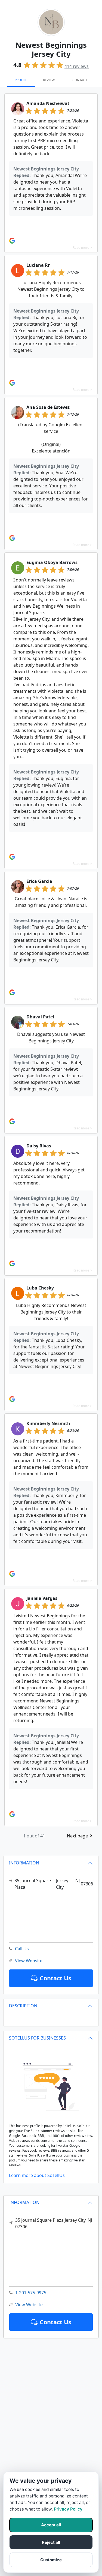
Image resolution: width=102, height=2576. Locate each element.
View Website (29, 2305)
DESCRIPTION (23, 2006)
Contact (80, 80)
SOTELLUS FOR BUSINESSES (37, 2038)
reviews (77, 66)
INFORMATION (24, 2202)
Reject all (51, 2542)
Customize (51, 2560)
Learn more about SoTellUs (37, 2175)
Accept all (51, 2525)
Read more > (82, 248)
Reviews (50, 80)
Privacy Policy (68, 2509)
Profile (21, 80)
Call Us (22, 1949)
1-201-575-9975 (31, 2293)
